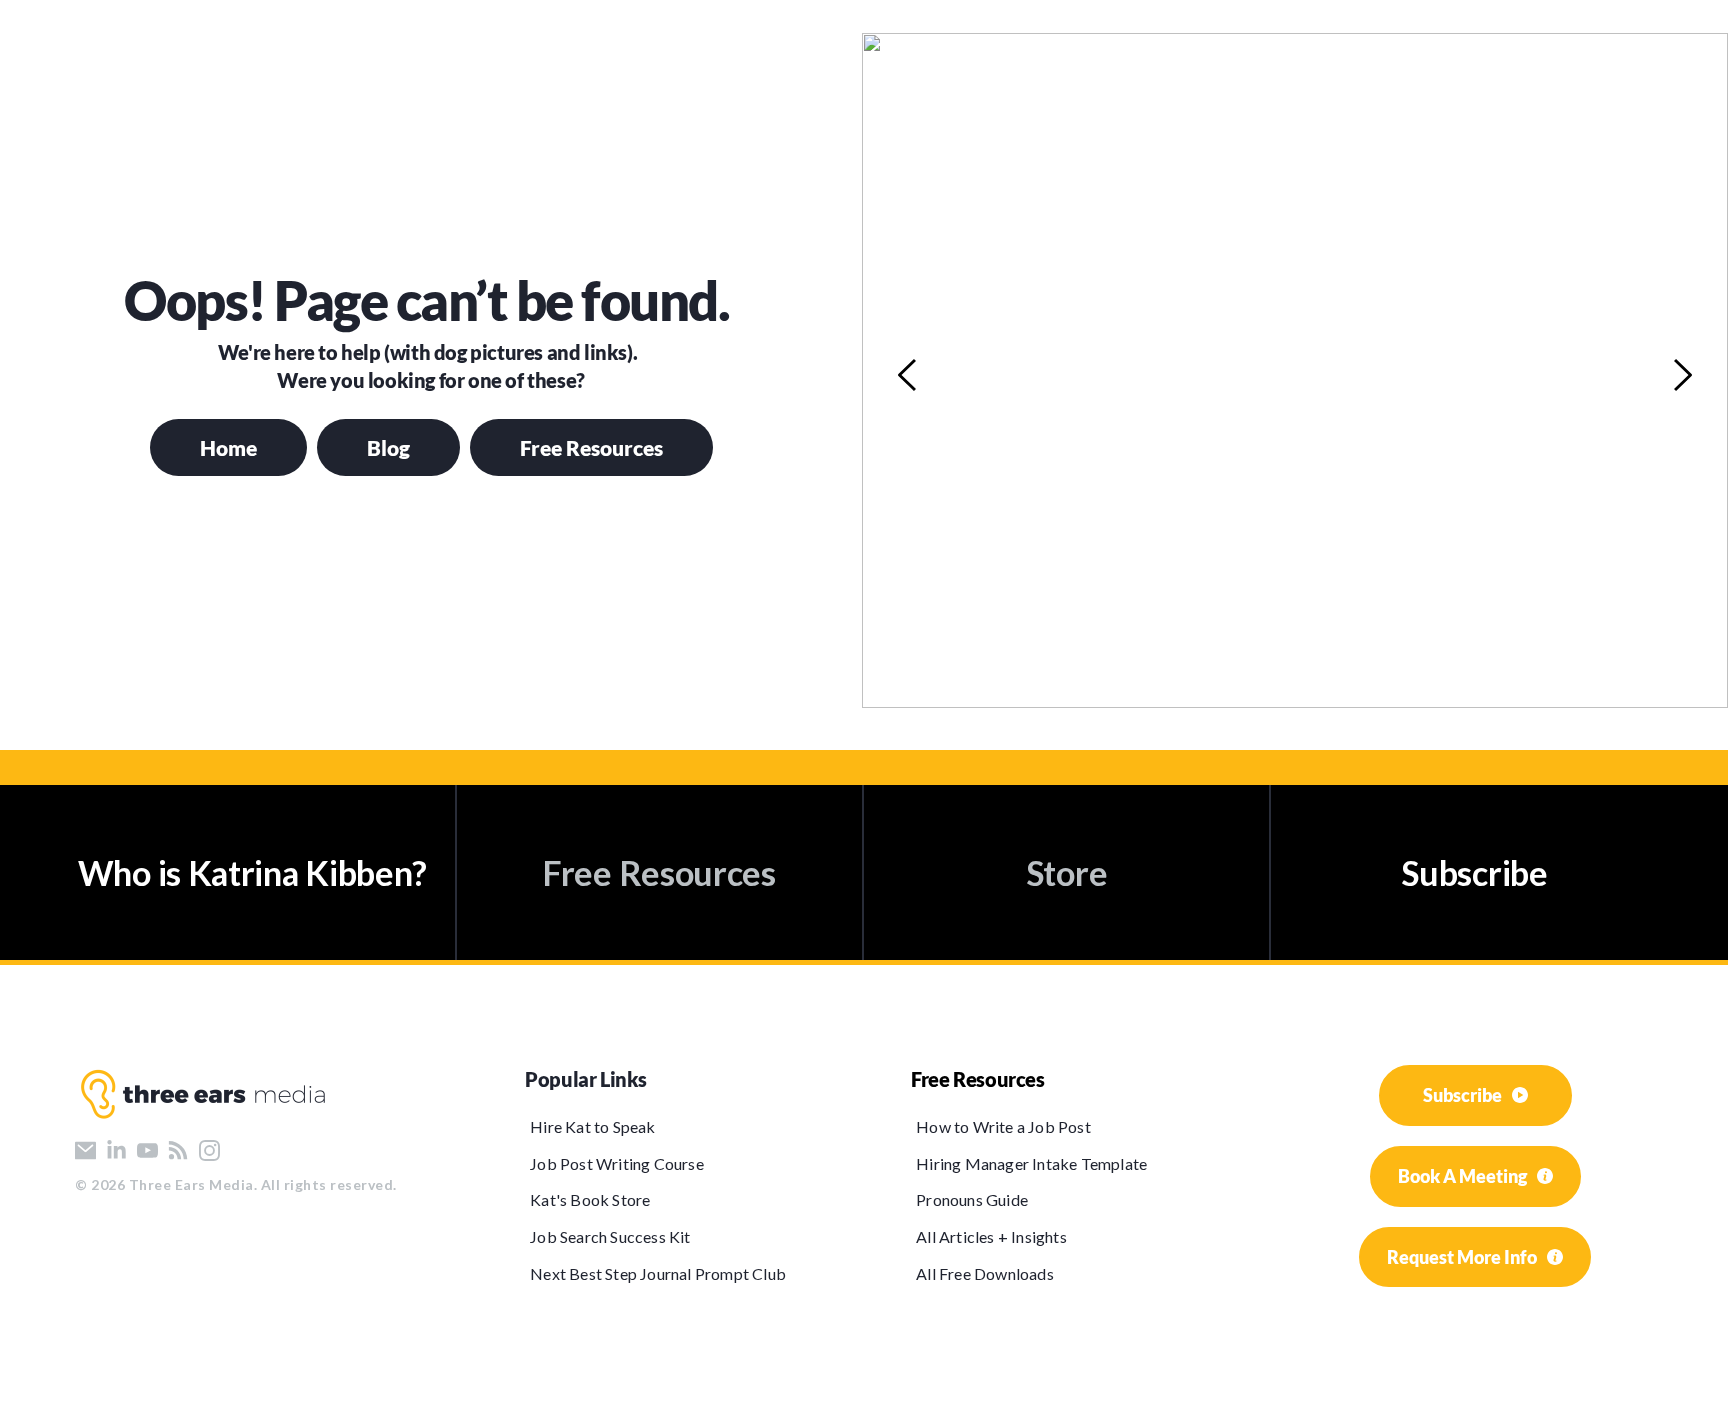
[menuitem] (669, 1126)
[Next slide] (1682, 375)
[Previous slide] (908, 375)
